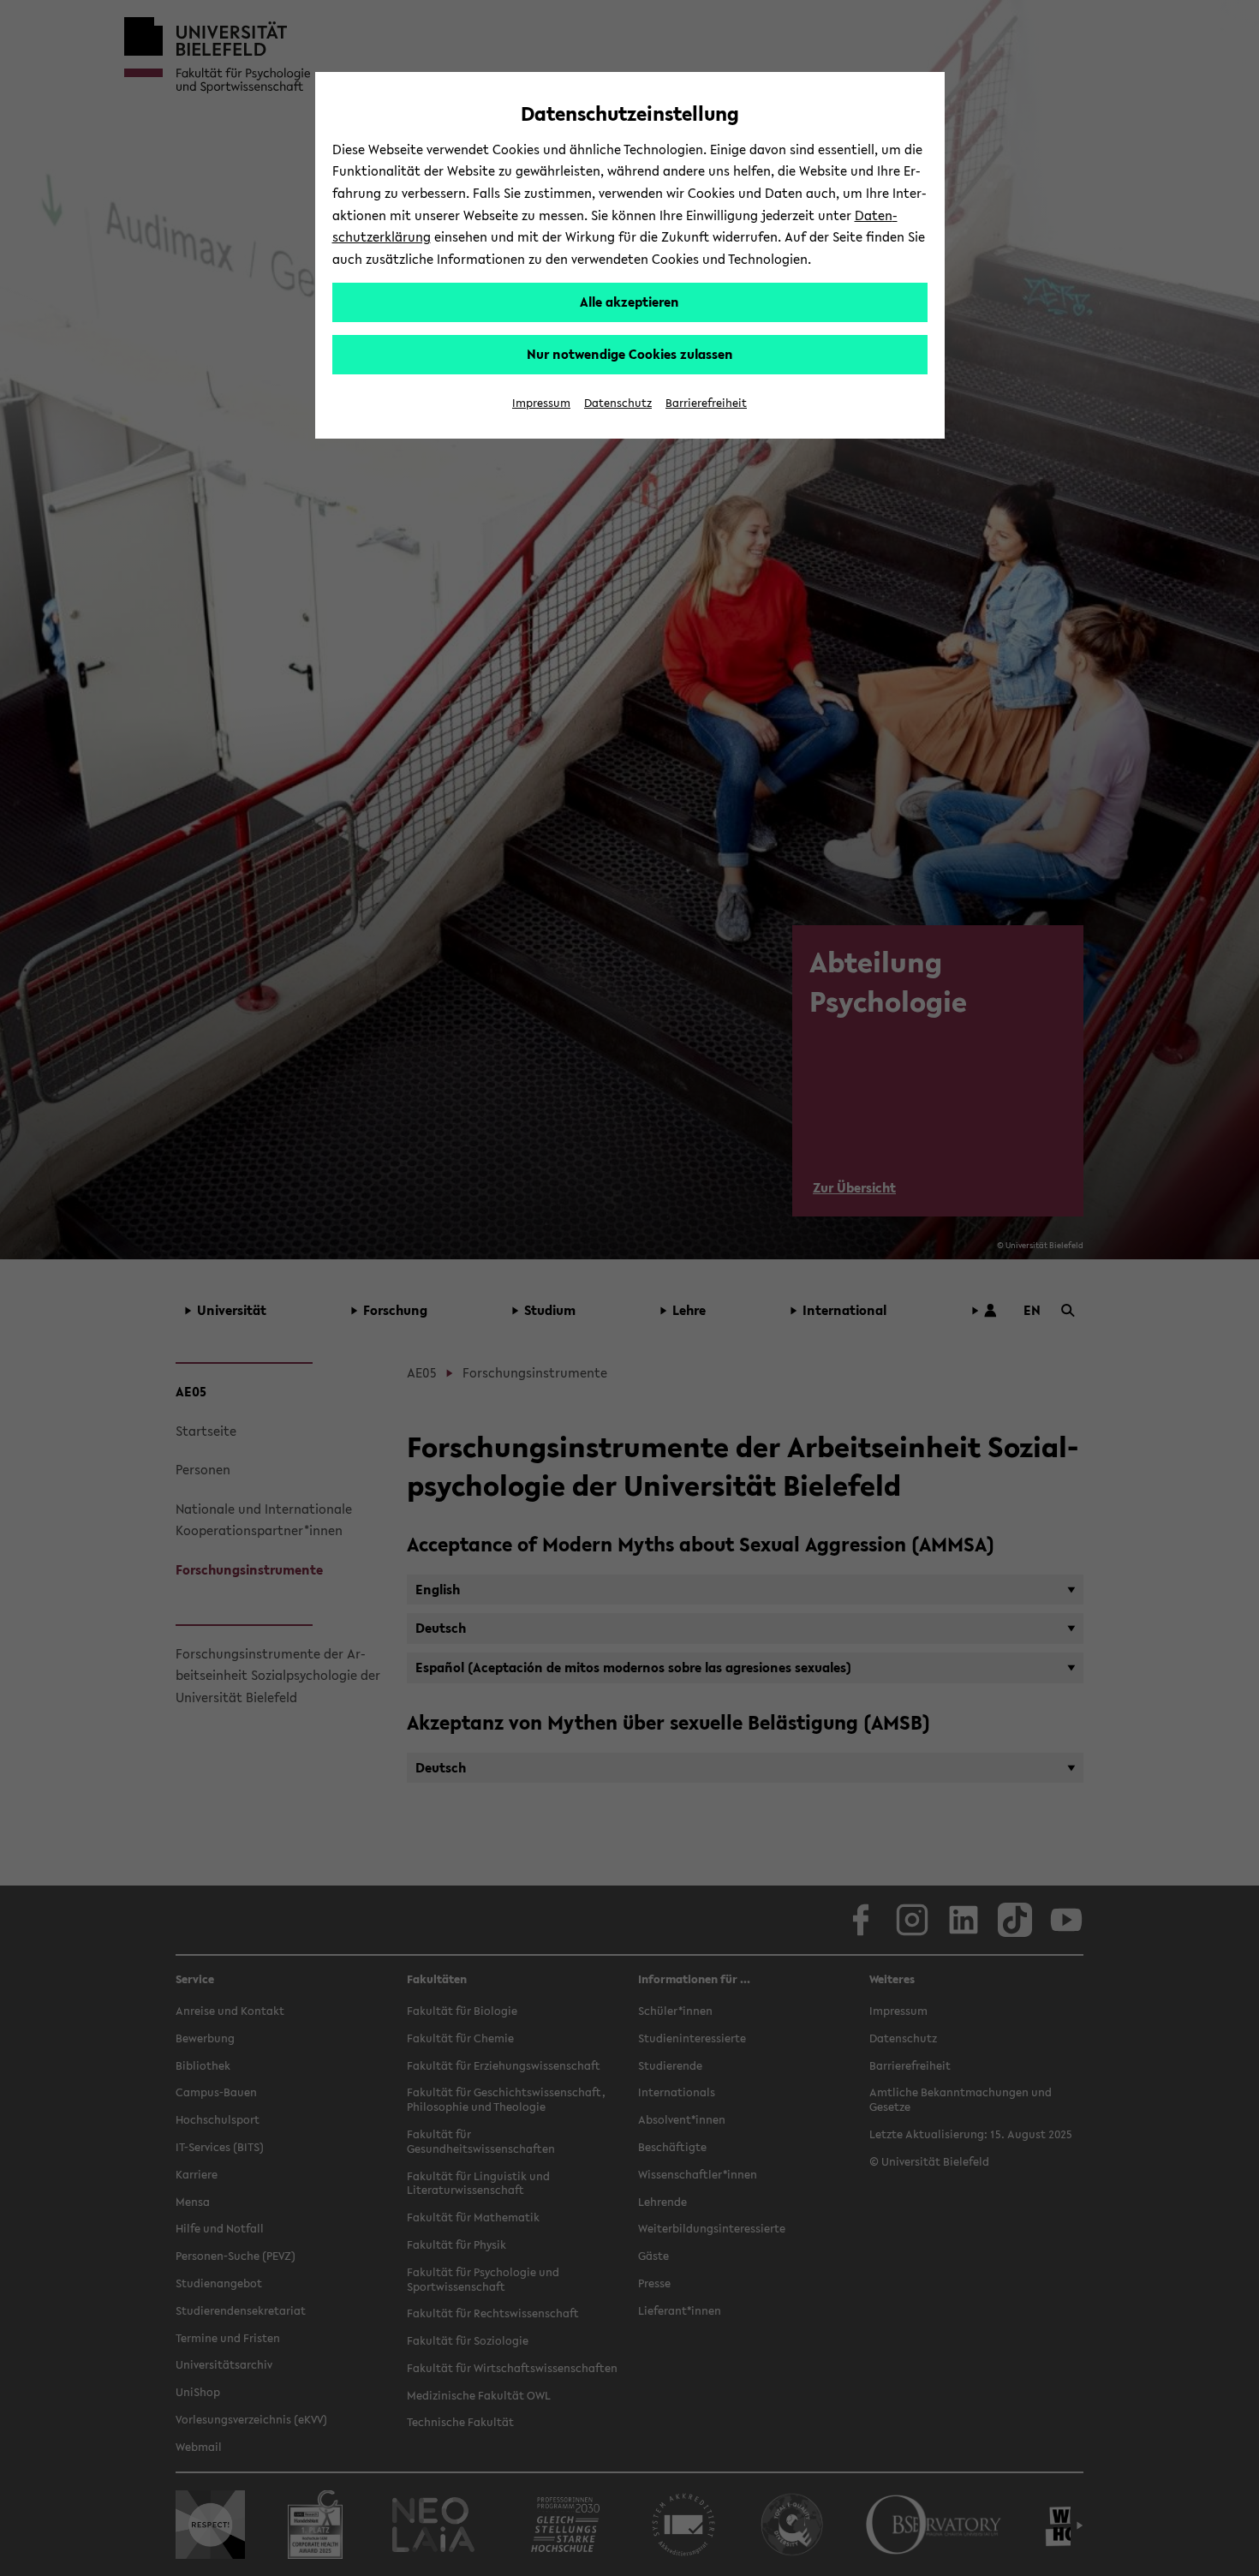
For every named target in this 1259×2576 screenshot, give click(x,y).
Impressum (541, 403)
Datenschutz (618, 403)
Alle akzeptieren (629, 302)
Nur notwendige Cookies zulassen (630, 354)
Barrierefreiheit (706, 403)
